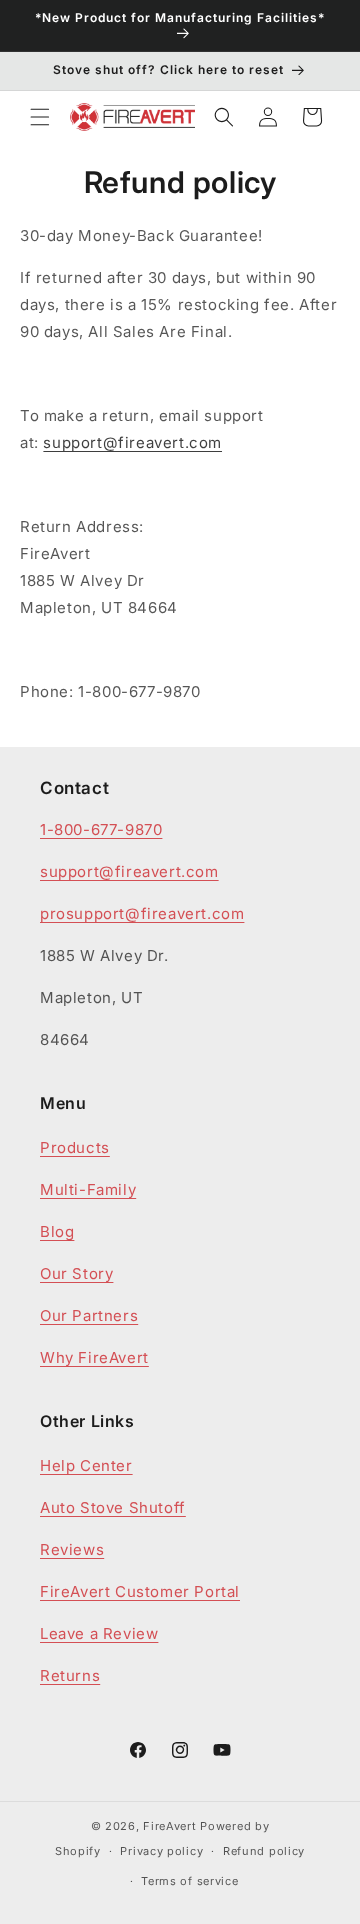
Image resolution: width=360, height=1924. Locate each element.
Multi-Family (88, 1189)
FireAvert (169, 1826)
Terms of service (189, 1881)
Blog (57, 1231)
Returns (70, 1675)
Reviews (72, 1549)
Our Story (76, 1273)
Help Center (86, 1465)
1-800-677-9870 (101, 829)
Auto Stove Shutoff (113, 1507)
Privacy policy (161, 1851)
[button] (40, 117)
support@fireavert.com (132, 442)
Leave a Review (99, 1633)
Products (75, 1147)
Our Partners (89, 1315)
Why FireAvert (94, 1357)
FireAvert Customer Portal (140, 1591)
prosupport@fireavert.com (142, 913)
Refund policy (264, 1851)
